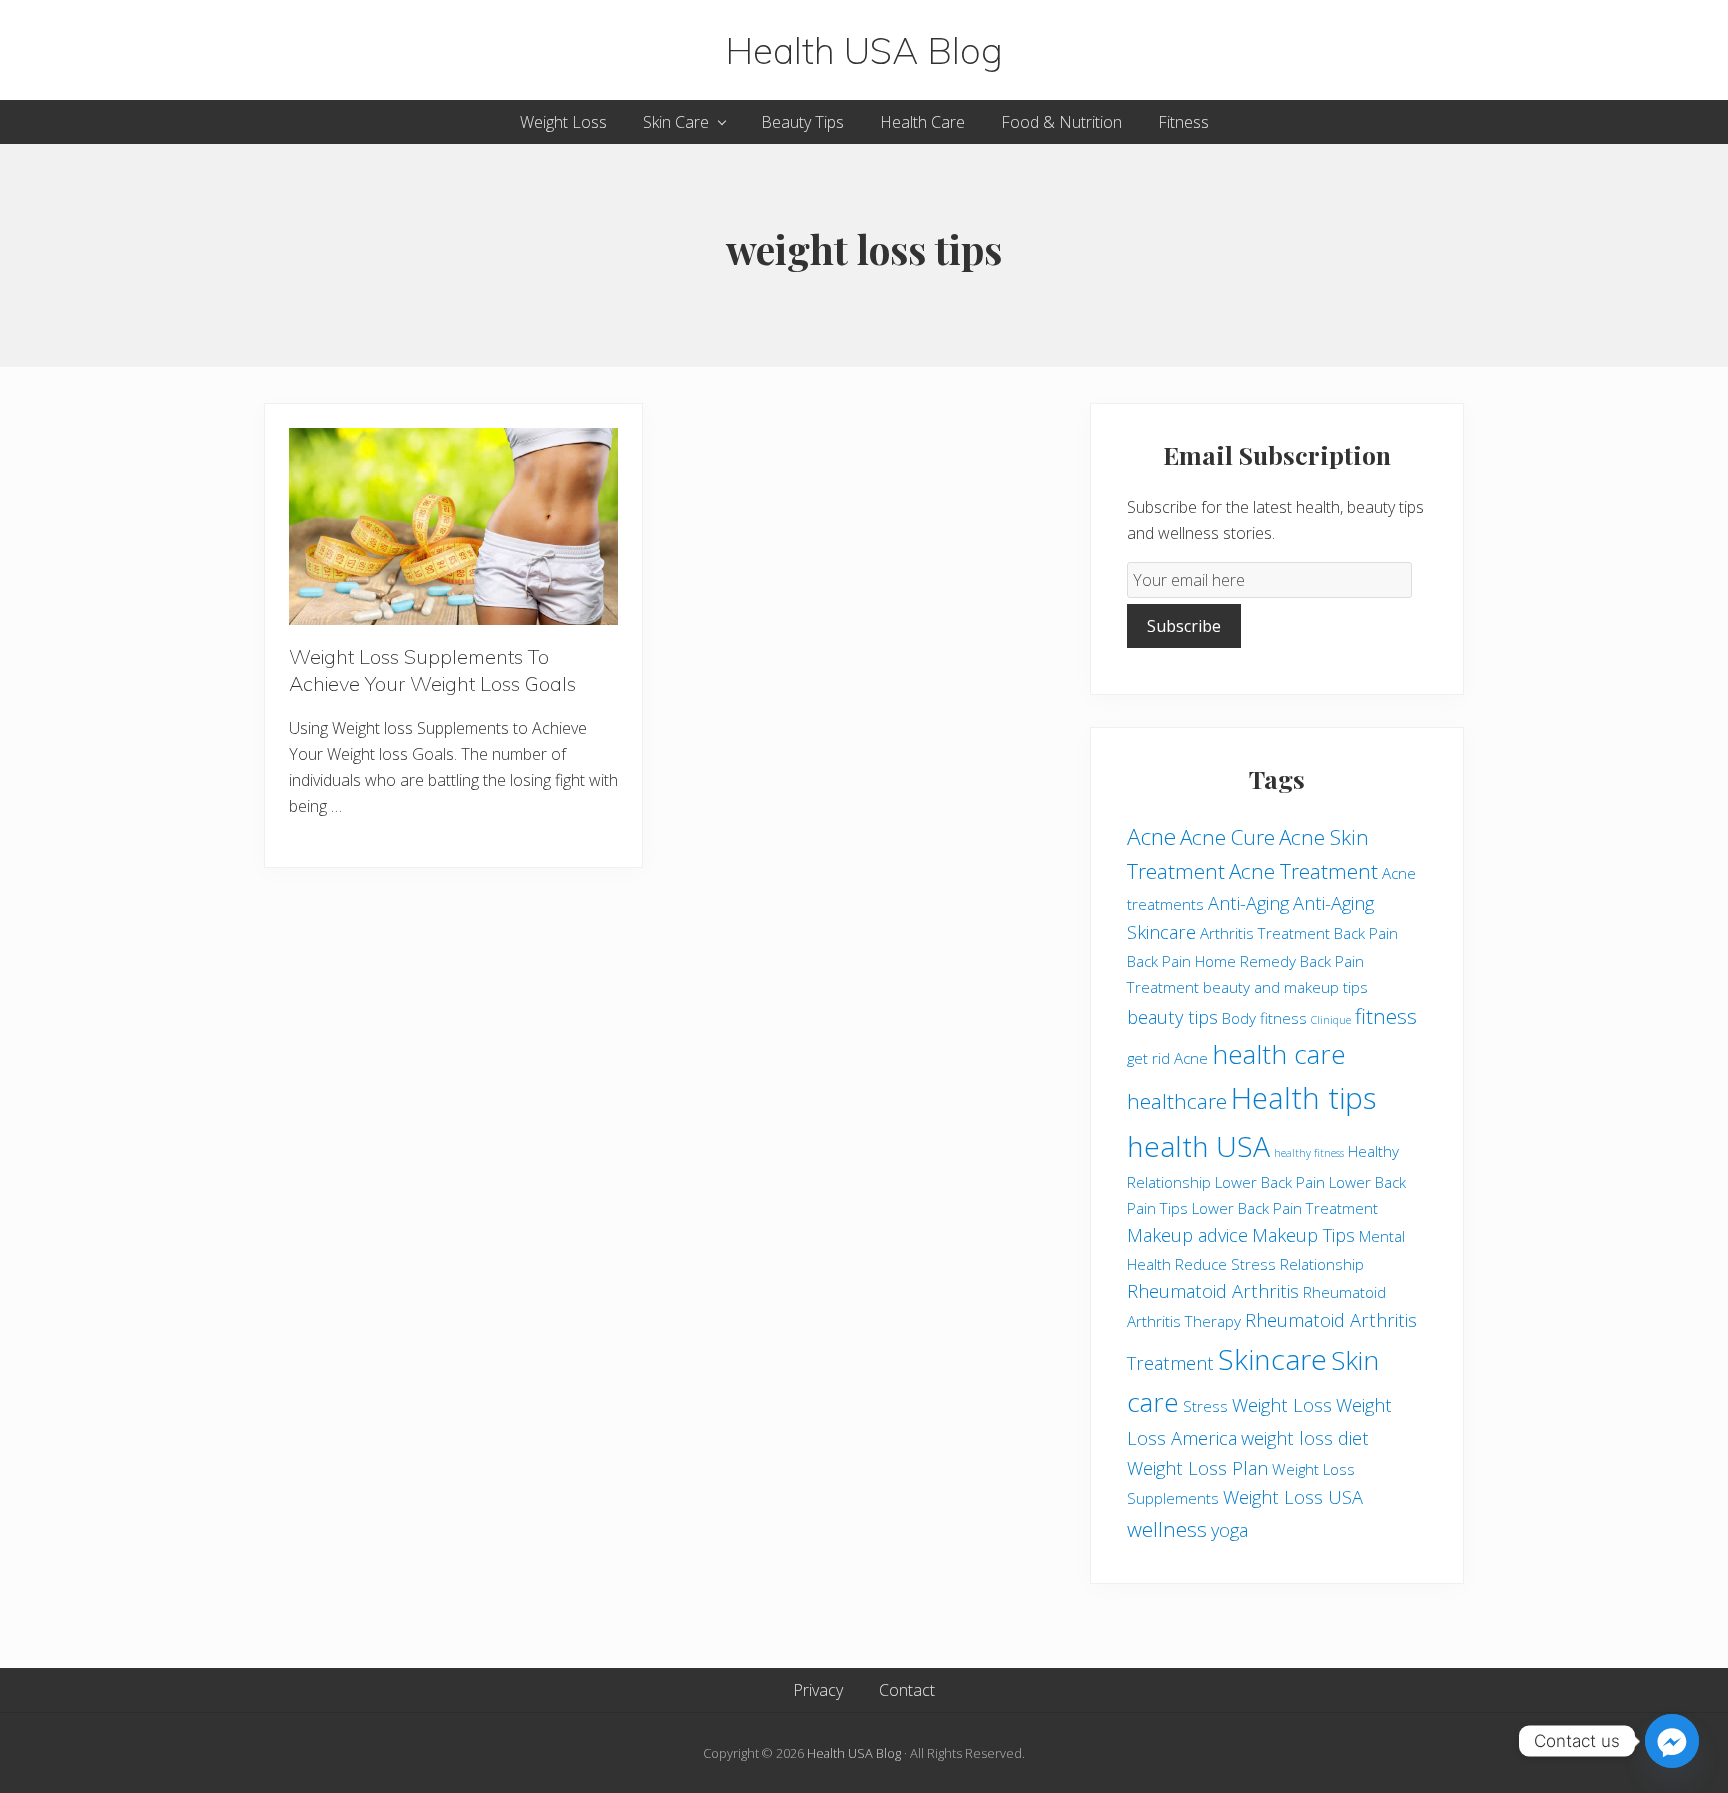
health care (1279, 1054)
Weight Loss (1282, 1405)
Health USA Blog (864, 50)
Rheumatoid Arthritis (1213, 1291)
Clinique (1331, 1020)
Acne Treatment (1303, 871)
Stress (1205, 1406)
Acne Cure (1227, 837)
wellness (1167, 1529)
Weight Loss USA (1293, 1497)
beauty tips (1172, 1017)
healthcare (1177, 1101)
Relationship (1322, 1264)
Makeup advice (1187, 1235)
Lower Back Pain (1270, 1182)
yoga (1229, 1530)
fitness (1386, 1016)
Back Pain (1366, 933)
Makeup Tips (1303, 1235)
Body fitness (1264, 1018)
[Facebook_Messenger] (1672, 1741)
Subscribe (1184, 626)
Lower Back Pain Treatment (1285, 1208)
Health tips (1303, 1098)
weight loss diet (1305, 1438)
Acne (1151, 836)
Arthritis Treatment (1265, 933)
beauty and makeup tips (1285, 987)
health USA (1198, 1146)
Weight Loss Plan (1197, 1468)
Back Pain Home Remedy (1211, 961)
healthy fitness (1309, 1153)
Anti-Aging (1248, 903)
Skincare (1272, 1359)
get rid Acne (1167, 1058)
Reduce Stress (1225, 1264)
